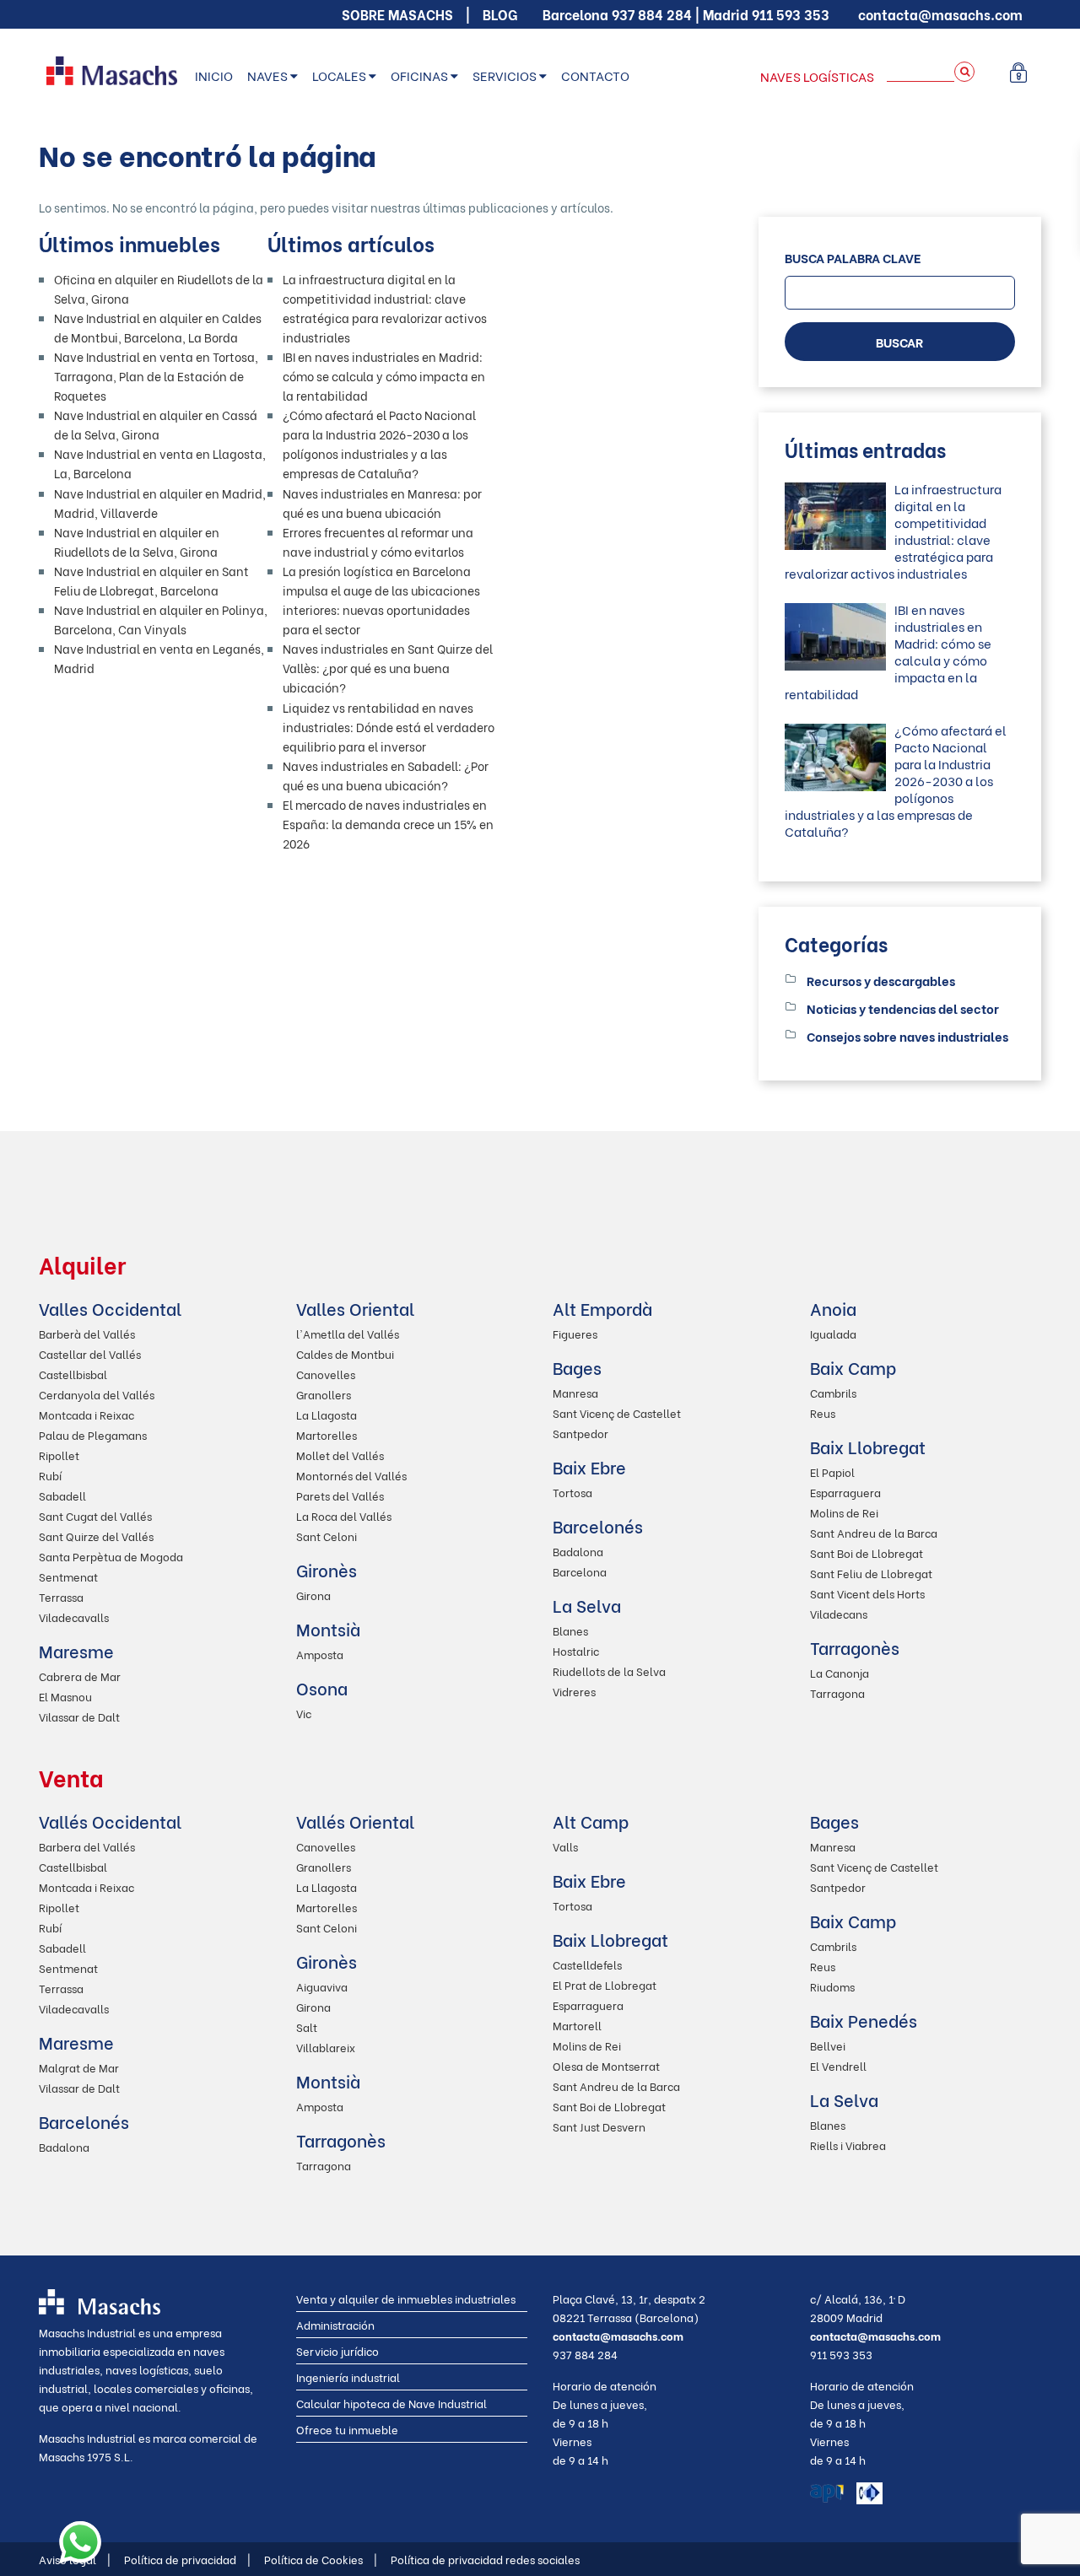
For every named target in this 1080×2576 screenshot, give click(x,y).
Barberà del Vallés (87, 1333)
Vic (304, 1713)
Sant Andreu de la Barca (874, 1532)
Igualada (833, 1333)
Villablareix (326, 2047)
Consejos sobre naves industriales (907, 1036)
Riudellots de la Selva (609, 1671)
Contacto (595, 75)
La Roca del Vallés (344, 1515)
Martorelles (327, 1434)
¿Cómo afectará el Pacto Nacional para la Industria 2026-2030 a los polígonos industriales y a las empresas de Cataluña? (896, 780)
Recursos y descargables (881, 980)
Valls (565, 1846)
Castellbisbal (73, 1374)
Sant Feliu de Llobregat (871, 1573)
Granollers (324, 1394)
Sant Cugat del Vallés (95, 1515)
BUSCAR (899, 342)
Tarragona (837, 1692)
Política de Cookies (321, 2559)
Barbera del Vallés (87, 1846)
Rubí (50, 1475)
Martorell (577, 2025)
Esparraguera (845, 1492)
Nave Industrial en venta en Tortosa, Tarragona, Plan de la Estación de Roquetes (156, 376)
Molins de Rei (844, 1512)
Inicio (214, 75)
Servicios (505, 75)
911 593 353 (791, 14)
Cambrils (833, 1392)
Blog (500, 14)
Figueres (575, 1333)
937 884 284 (652, 14)
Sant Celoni (327, 1536)
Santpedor (580, 1433)
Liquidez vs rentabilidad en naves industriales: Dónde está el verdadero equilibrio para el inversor (389, 727)
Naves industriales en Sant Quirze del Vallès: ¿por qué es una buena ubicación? (388, 668)
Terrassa (61, 1596)
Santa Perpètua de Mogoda (111, 1556)
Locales (339, 75)
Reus (823, 1412)
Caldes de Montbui (345, 1353)
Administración (335, 2324)
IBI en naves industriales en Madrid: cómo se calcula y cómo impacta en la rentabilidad (384, 376)
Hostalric (576, 1650)
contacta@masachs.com (940, 14)
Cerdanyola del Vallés (97, 1394)
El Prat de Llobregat (605, 1984)
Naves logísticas (817, 76)
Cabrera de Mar (80, 1676)
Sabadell (62, 1495)
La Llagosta (327, 1414)
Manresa (575, 1392)
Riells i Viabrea (848, 2145)
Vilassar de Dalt (79, 1716)
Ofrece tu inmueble (347, 2429)
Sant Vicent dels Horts (867, 1593)
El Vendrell (838, 2065)
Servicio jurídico (337, 2350)
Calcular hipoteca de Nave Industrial (391, 2403)
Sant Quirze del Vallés (96, 1536)
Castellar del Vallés (90, 1353)
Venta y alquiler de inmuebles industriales (406, 2298)
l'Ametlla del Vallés (348, 1333)
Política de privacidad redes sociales (485, 2559)
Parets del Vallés (340, 1495)
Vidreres (574, 1691)
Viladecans (839, 1613)
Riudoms (832, 1986)
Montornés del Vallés (351, 1475)
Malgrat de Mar (79, 2067)
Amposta (320, 1654)
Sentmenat (68, 1576)
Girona (313, 1595)
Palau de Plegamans (93, 1434)
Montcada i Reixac (86, 1414)
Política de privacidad (187, 2559)
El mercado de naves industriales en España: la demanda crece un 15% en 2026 (388, 824)
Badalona (578, 1551)
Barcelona (580, 1571)
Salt (307, 2026)
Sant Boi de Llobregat (867, 1552)
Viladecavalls (74, 1617)
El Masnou (65, 1696)
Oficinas (419, 75)
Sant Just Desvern (599, 2126)
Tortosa (572, 1492)
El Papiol (832, 1471)
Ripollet (59, 1455)
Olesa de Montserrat (606, 2065)
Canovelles (326, 1374)
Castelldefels (587, 1964)
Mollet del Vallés (340, 1455)
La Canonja (840, 1672)
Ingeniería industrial (348, 2377)
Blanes (570, 1630)
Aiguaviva (322, 1986)
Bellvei (828, 2045)
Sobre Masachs (397, 14)
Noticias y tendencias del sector (903, 1008)
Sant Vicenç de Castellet (617, 1412)
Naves (267, 75)
